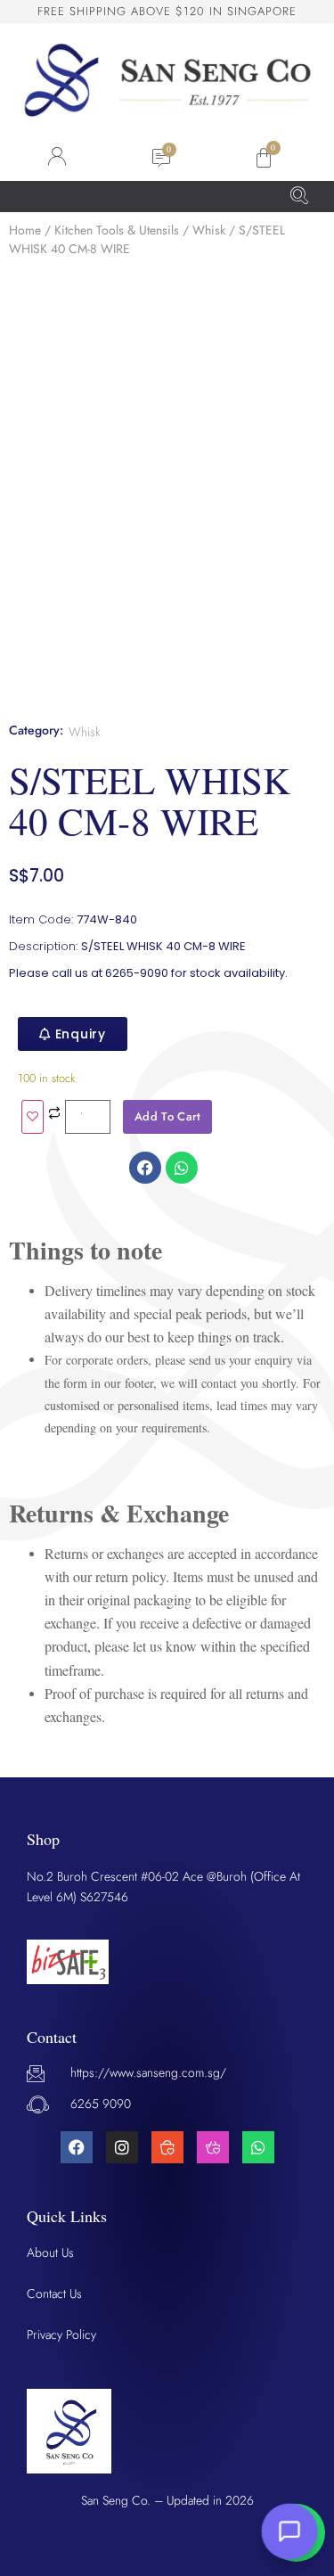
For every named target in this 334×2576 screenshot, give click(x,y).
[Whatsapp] (258, 2147)
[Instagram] (122, 2147)
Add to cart (167, 1116)
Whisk (209, 230)
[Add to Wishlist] (33, 1117)
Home (25, 230)
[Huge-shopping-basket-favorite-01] (167, 2147)
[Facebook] (77, 2147)
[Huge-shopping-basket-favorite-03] (213, 2147)
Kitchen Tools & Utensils (117, 230)
